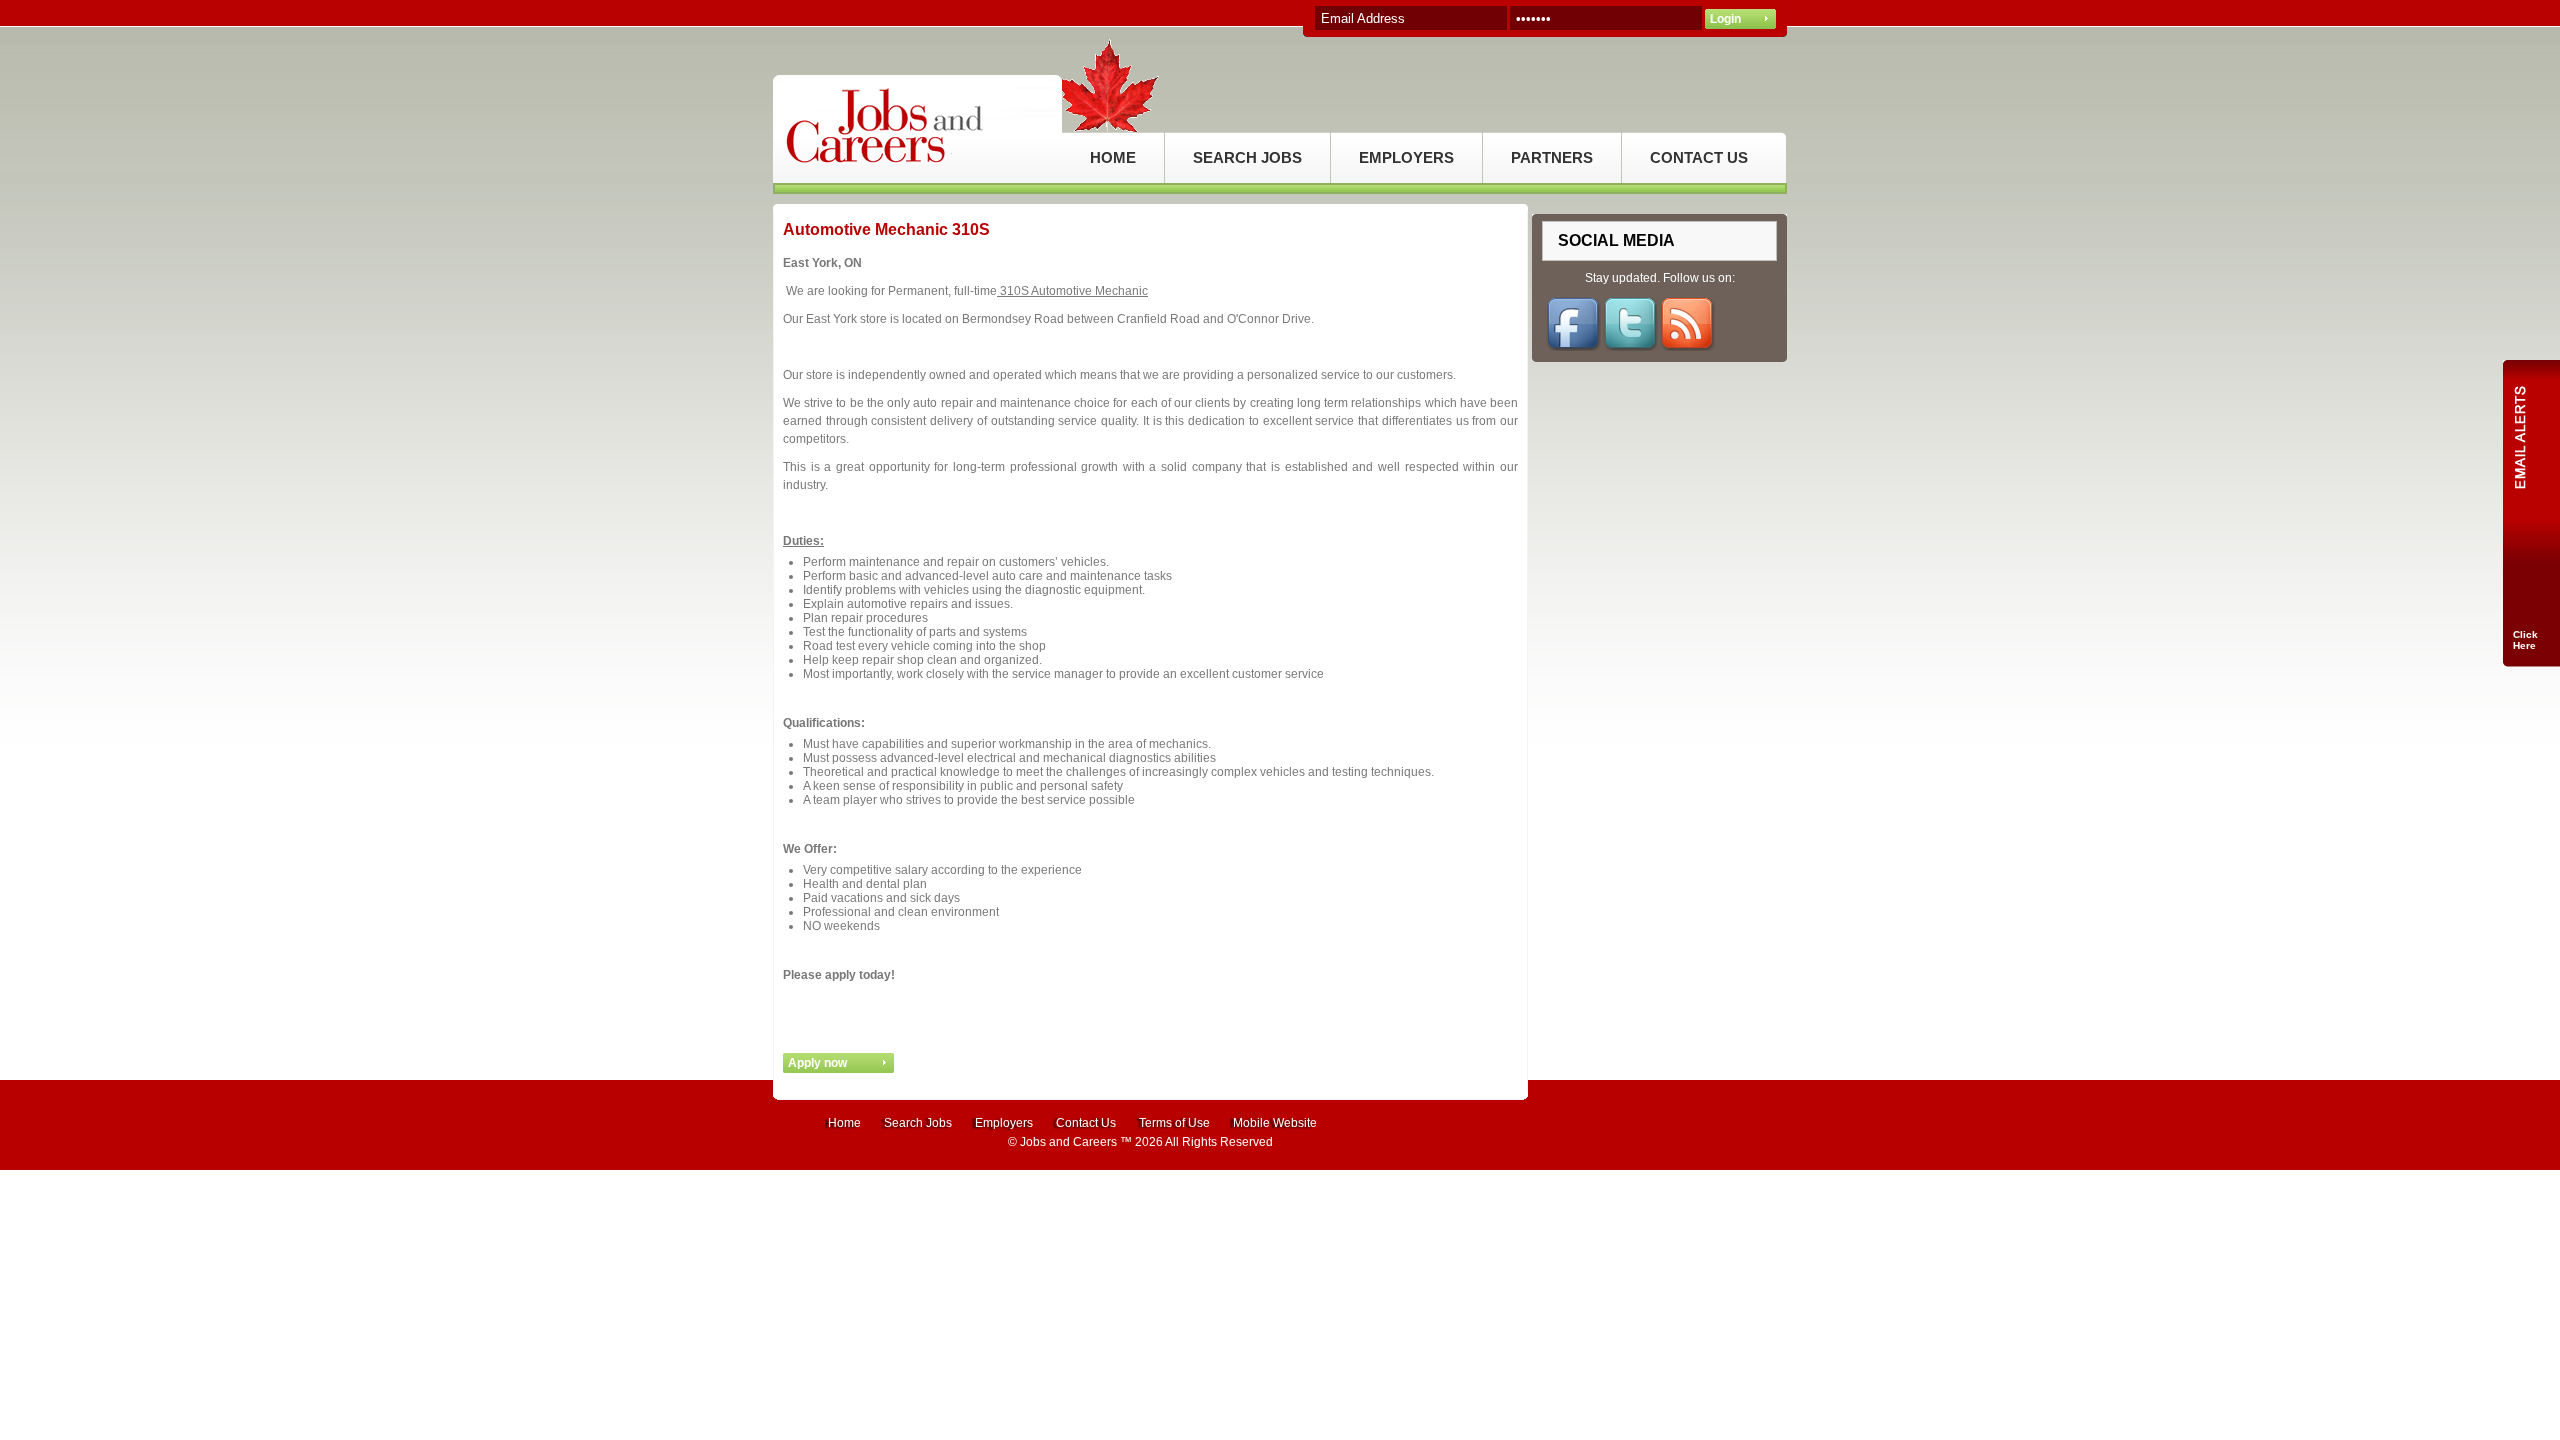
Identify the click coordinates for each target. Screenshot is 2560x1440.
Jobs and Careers (1068, 1142)
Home (844, 1123)
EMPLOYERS (1406, 157)
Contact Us (1086, 1123)
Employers (1004, 1123)
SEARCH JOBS (1247, 157)
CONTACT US (1699, 157)
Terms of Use (1174, 1123)
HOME (1113, 157)
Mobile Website (1275, 1123)
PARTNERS (1552, 157)
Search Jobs (918, 1123)
